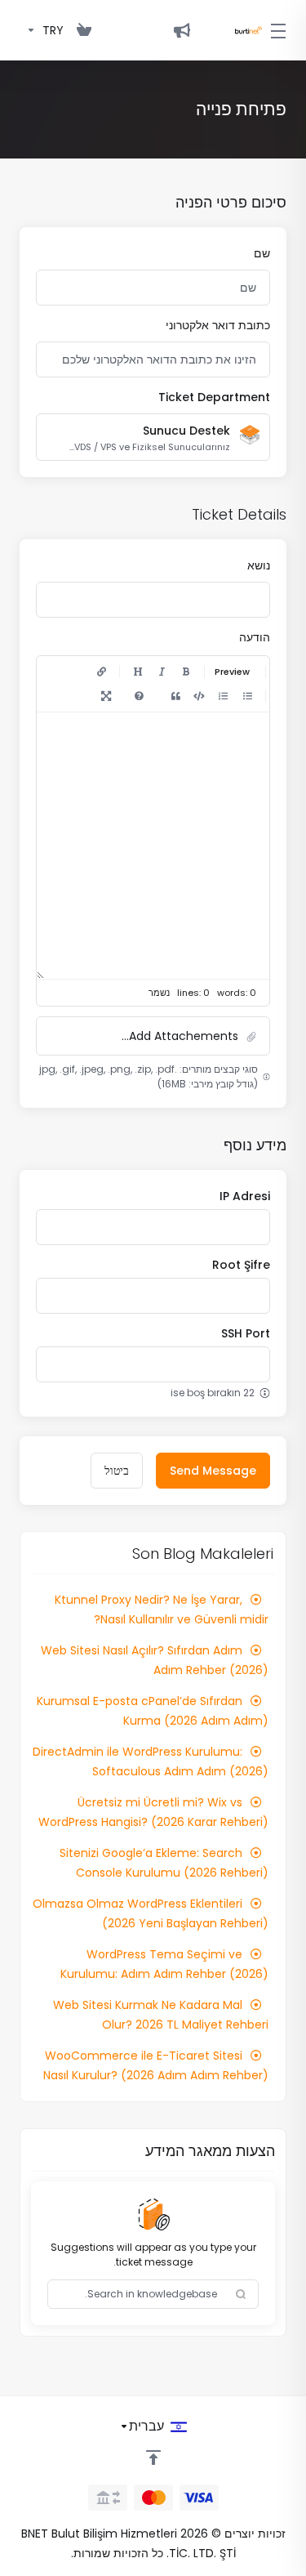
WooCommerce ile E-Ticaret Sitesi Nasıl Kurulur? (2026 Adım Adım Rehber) (156, 2065)
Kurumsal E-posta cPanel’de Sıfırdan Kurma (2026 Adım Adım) (153, 1711)
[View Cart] (84, 30)
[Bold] (186, 672)
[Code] (199, 696)
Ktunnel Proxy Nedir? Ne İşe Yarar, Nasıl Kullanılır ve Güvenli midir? (162, 1609)
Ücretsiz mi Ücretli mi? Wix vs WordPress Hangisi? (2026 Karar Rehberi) (153, 1812)
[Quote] (175, 696)
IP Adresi (245, 1196)
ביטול (117, 1471)
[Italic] (162, 672)
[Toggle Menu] (284, 30)
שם (262, 253)
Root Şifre (241, 1265)
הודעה (255, 637)
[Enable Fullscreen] (106, 696)
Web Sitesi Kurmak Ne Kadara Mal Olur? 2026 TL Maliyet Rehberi (161, 2015)
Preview (232, 672)
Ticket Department (214, 397)
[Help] (139, 696)
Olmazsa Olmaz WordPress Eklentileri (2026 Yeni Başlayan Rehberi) (151, 1913)
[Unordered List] (247, 696)
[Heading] (138, 672)
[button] (153, 1036)
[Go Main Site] (182, 30)
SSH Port (246, 1333)
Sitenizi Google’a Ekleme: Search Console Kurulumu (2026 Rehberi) (164, 1863)
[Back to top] (153, 2458)
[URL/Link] (101, 672)
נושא (259, 565)
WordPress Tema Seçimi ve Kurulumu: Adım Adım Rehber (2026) (164, 1964)
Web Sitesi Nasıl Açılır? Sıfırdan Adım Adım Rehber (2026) (155, 1660)
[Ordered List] (223, 696)
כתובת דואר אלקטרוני (218, 325)
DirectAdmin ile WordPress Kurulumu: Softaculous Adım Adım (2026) (151, 1761)
